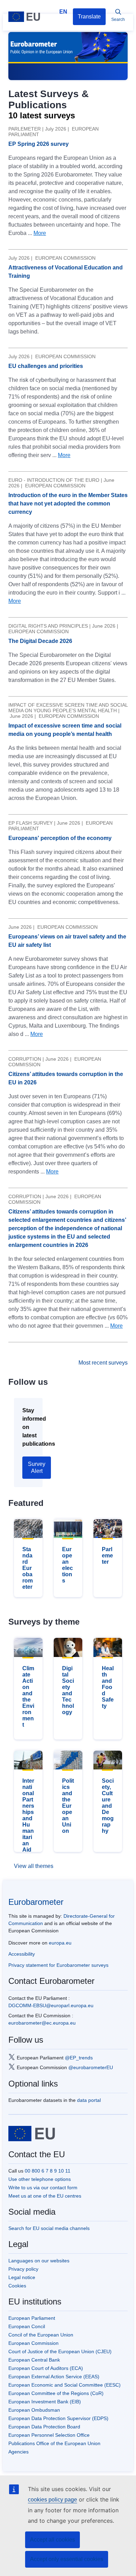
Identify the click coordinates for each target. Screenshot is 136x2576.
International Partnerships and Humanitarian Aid (28, 1815)
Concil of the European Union (41, 2335)
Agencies (18, 2452)
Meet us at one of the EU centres (45, 2196)
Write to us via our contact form (43, 2188)
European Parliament (32, 2318)
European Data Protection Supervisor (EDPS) (58, 2418)
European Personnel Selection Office (49, 2435)
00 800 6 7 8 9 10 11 (48, 2171)
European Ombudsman (34, 2410)
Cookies (17, 2286)
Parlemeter (107, 1556)
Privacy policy (23, 2269)
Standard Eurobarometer (28, 1568)
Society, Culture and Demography (108, 1806)
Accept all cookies (52, 2540)
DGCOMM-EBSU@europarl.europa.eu (51, 2005)
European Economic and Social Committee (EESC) (65, 2385)
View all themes (34, 1866)
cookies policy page (52, 2500)
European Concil (27, 2326)
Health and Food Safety (108, 1687)
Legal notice (22, 2277)
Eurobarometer (36, 1902)
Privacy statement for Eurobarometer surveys (58, 1965)
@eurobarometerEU (91, 2067)
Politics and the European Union (68, 1806)
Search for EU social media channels (49, 2228)
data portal (89, 2100)
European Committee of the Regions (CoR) (56, 2393)
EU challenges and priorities (46, 366)
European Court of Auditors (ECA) (46, 2368)
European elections (67, 1565)
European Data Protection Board (44, 2427)
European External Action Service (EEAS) (54, 2377)
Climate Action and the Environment (28, 1697)
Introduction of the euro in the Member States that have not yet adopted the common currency (68, 504)
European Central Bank (34, 2360)
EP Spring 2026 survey (39, 144)
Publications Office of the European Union (54, 2443)
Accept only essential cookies (67, 2559)
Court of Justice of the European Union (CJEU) (60, 2351)
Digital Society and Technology (68, 1690)
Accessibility (22, 1954)
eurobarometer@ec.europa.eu (42, 2023)
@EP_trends (79, 2057)
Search (118, 19)
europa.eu (60, 1943)
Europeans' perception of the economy (60, 838)
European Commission (33, 2343)
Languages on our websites (39, 2261)
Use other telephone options (40, 2179)
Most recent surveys (103, 1363)
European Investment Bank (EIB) (45, 2402)
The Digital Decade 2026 (40, 641)
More (40, 233)
